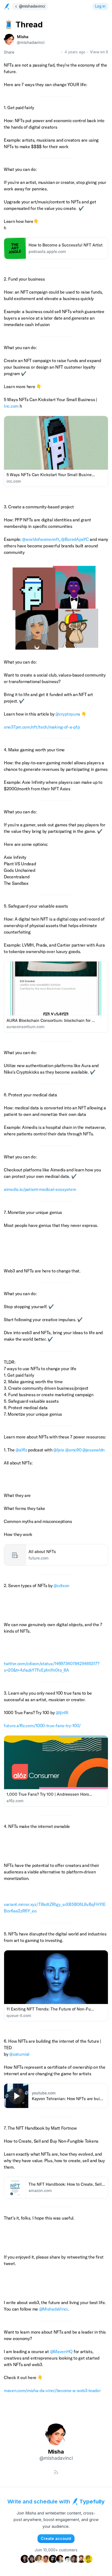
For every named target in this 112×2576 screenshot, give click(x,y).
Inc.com (11, 406)
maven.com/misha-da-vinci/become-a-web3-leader (52, 2390)
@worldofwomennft (41, 539)
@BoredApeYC (75, 539)
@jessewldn (94, 1450)
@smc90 (73, 1450)
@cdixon (61, 1586)
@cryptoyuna (68, 714)
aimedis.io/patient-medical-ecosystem (40, 1189)
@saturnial (19, 2054)
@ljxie (59, 1450)
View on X (99, 52)
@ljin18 (62, 1713)
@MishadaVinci (53, 2309)
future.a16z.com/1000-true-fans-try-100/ (42, 1726)
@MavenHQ (61, 2351)
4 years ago (75, 52)
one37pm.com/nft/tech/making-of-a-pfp (42, 727)
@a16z (21, 1450)
